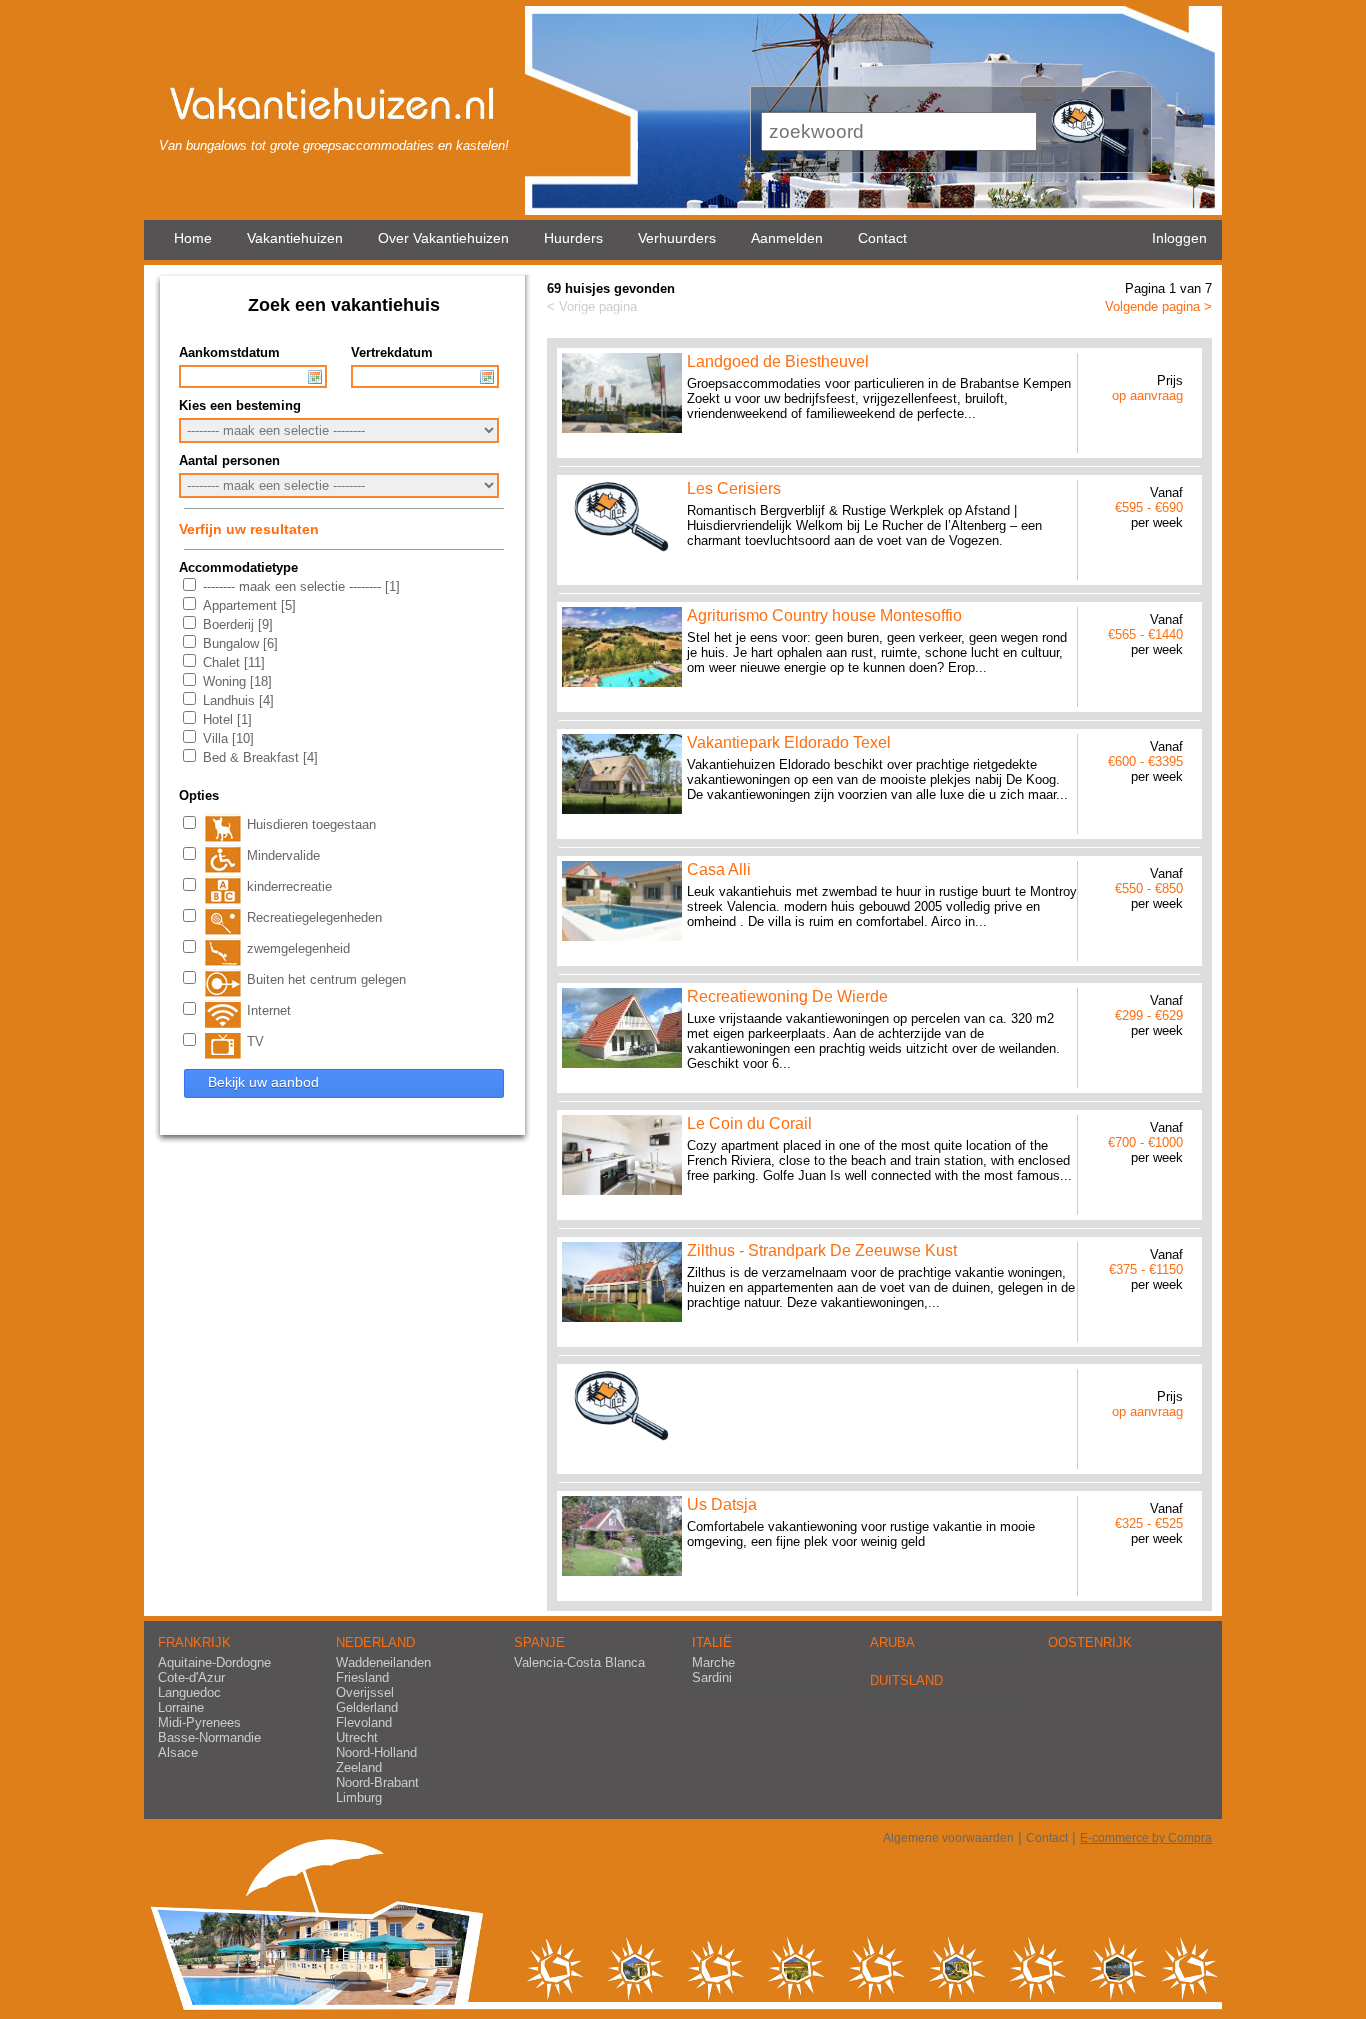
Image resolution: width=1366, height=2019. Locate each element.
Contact (882, 238)
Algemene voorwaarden (948, 1838)
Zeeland (359, 1767)
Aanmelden (787, 238)
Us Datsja (722, 1504)
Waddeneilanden (383, 1662)
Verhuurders (677, 238)
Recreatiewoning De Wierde (787, 996)
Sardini (712, 1677)
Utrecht (357, 1737)
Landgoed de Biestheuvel (778, 361)
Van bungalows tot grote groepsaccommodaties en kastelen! (334, 145)
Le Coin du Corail (749, 1123)
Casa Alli (719, 869)
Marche (713, 1662)
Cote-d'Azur (191, 1677)
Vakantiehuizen (295, 238)
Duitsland (906, 1680)
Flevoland (364, 1722)
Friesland (362, 1677)
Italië (712, 1642)
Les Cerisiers (734, 488)
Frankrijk (194, 1642)
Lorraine (181, 1707)
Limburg (359, 1797)
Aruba (892, 1642)
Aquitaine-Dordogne (214, 1662)
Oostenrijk (1090, 1642)
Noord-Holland (376, 1752)
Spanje (539, 1642)
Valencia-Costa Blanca (579, 1662)
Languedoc (189, 1692)
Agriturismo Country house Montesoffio (824, 615)
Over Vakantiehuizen (443, 238)
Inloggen (1179, 238)
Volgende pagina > (1158, 306)
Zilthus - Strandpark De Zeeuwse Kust (822, 1250)
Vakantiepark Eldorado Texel (789, 742)
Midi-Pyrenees (199, 1722)
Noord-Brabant (377, 1782)
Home (193, 238)
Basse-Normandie (209, 1737)
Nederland (375, 1642)
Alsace (178, 1752)
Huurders (573, 238)
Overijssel (365, 1692)
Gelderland (367, 1707)
